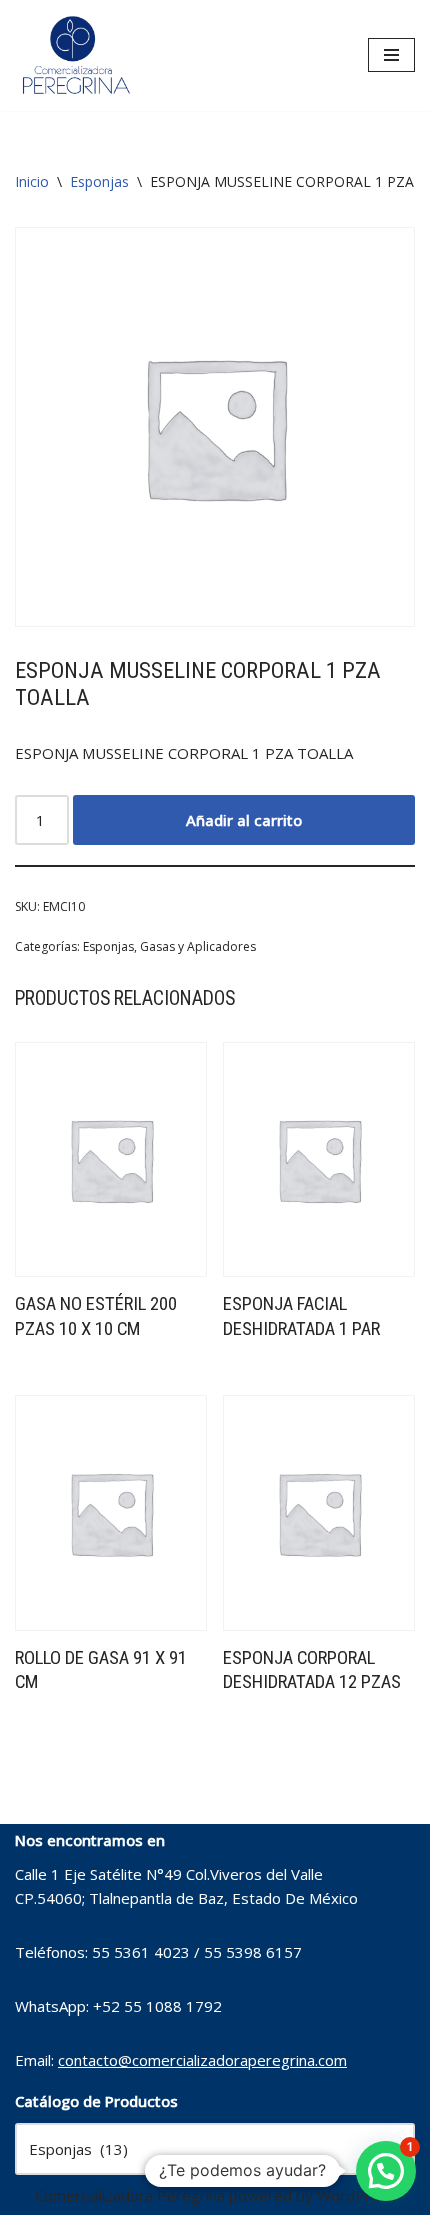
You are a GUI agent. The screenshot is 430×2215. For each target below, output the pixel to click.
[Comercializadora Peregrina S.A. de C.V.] (75, 55)
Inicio (32, 181)
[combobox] (215, 2149)
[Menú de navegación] (391, 55)
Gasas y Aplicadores (198, 946)
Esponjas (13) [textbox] (215, 2149)
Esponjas (99, 181)
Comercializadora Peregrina (130, 2195)
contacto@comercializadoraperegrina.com (202, 2060)
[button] (386, 2171)
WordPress (356, 2195)
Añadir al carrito (244, 820)
